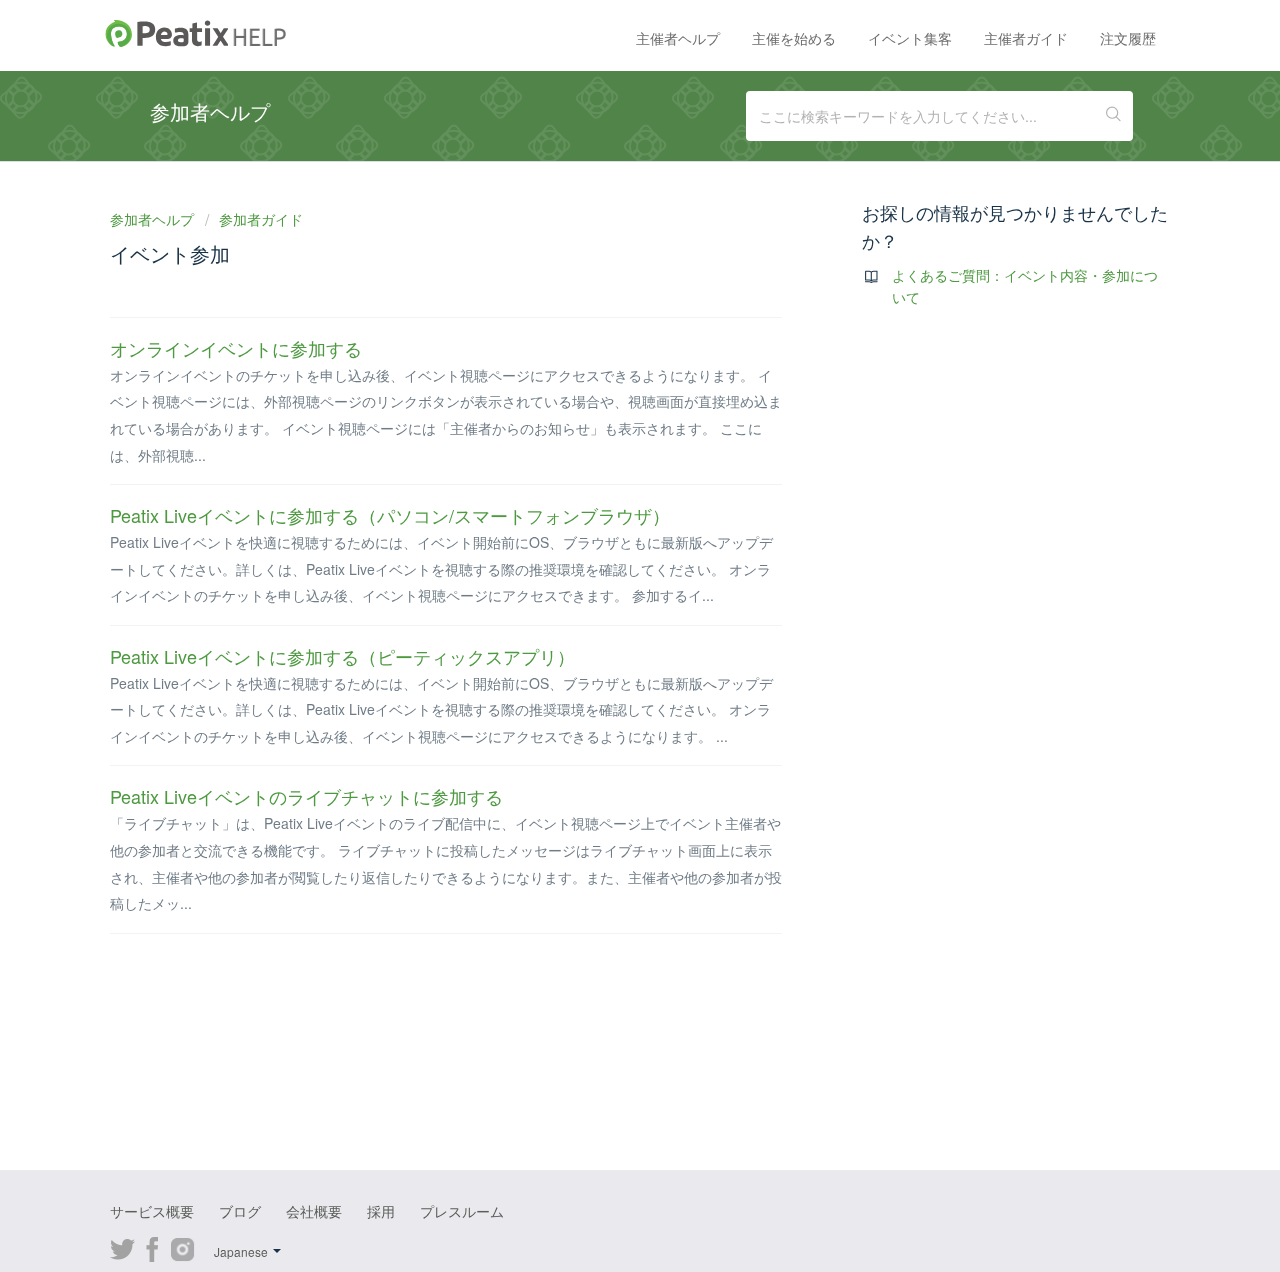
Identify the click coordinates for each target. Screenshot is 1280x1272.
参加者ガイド (261, 219)
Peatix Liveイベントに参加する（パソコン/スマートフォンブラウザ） (390, 515)
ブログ (240, 1211)
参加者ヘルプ (154, 219)
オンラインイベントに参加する (236, 348)
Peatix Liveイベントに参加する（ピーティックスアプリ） (342, 656)
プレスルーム (462, 1211)
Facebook (152, 1247)
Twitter (122, 1247)
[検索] (1113, 116)
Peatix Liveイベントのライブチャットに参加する (306, 796)
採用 (381, 1211)
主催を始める (794, 38)
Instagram (182, 1247)
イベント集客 (910, 38)
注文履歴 (1128, 38)
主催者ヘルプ (678, 38)
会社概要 (314, 1211)
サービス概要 (152, 1211)
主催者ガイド (1026, 38)
